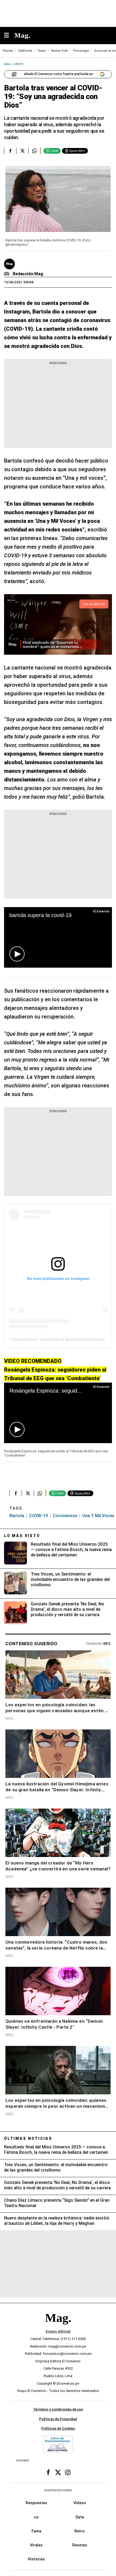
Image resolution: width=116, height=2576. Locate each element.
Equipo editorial (58, 2331)
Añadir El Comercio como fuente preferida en (59, 74)
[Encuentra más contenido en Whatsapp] (34, 151)
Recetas (80, 2545)
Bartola (17, 1516)
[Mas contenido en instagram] (68, 2472)
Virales (36, 2545)
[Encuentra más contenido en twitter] (22, 151)
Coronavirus (65, 1516)
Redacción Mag (28, 274)
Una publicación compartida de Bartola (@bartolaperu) (58, 1339)
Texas (42, 51)
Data (80, 2517)
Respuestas (36, 2503)
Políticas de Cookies (58, 2429)
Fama (36, 2531)
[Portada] (58, 2327)
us (36, 2517)
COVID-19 (39, 1516)
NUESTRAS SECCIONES (58, 2490)
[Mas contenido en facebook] (48, 2472)
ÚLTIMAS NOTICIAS (28, 2138)
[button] (17, 954)
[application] (58, 937)
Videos (80, 2503)
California (25, 51)
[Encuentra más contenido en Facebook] (10, 151)
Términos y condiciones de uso (58, 2409)
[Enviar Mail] (7, 274)
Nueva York (59, 51)
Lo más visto (22, 1536)
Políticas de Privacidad (58, 2419)
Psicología (81, 51)
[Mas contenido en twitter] (58, 2472)
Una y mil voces (98, 1516)
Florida (8, 51)
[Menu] (9, 36)
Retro (80, 2531)
